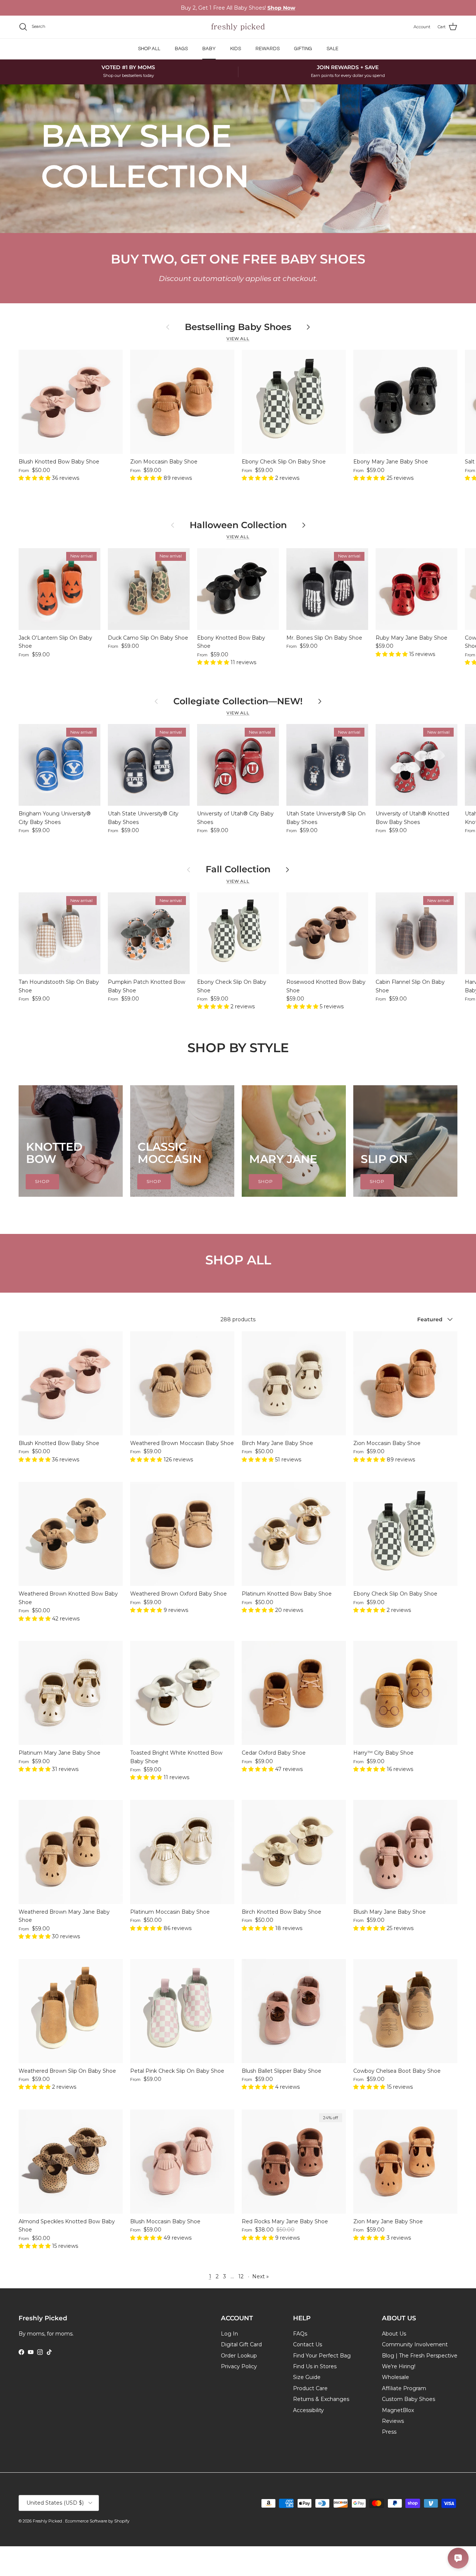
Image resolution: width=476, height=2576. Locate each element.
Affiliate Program (404, 2388)
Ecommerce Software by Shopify (97, 2521)
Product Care (310, 2388)
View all (238, 339)
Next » (260, 2276)
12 (241, 2276)
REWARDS (268, 49)
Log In (229, 2334)
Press (389, 2432)
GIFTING (303, 49)
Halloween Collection (238, 525)
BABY (209, 49)
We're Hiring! (399, 2366)
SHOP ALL (149, 49)
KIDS (236, 49)
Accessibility (308, 2410)
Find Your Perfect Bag (322, 2356)
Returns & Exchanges (321, 2399)
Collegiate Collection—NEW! (238, 701)
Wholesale (395, 2377)
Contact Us (308, 2344)
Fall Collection (238, 869)
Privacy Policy (239, 2366)
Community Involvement (415, 2344)
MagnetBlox (398, 2410)
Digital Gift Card (241, 2344)
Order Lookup (239, 2356)
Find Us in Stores (315, 2366)
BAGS (181, 49)
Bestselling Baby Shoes (238, 327)
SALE (332, 49)
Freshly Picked (48, 2521)
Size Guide (307, 2377)
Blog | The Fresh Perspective (420, 2356)
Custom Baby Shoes (409, 2399)
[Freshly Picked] (238, 27)
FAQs (300, 2334)
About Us (394, 2334)
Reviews (393, 2421)
